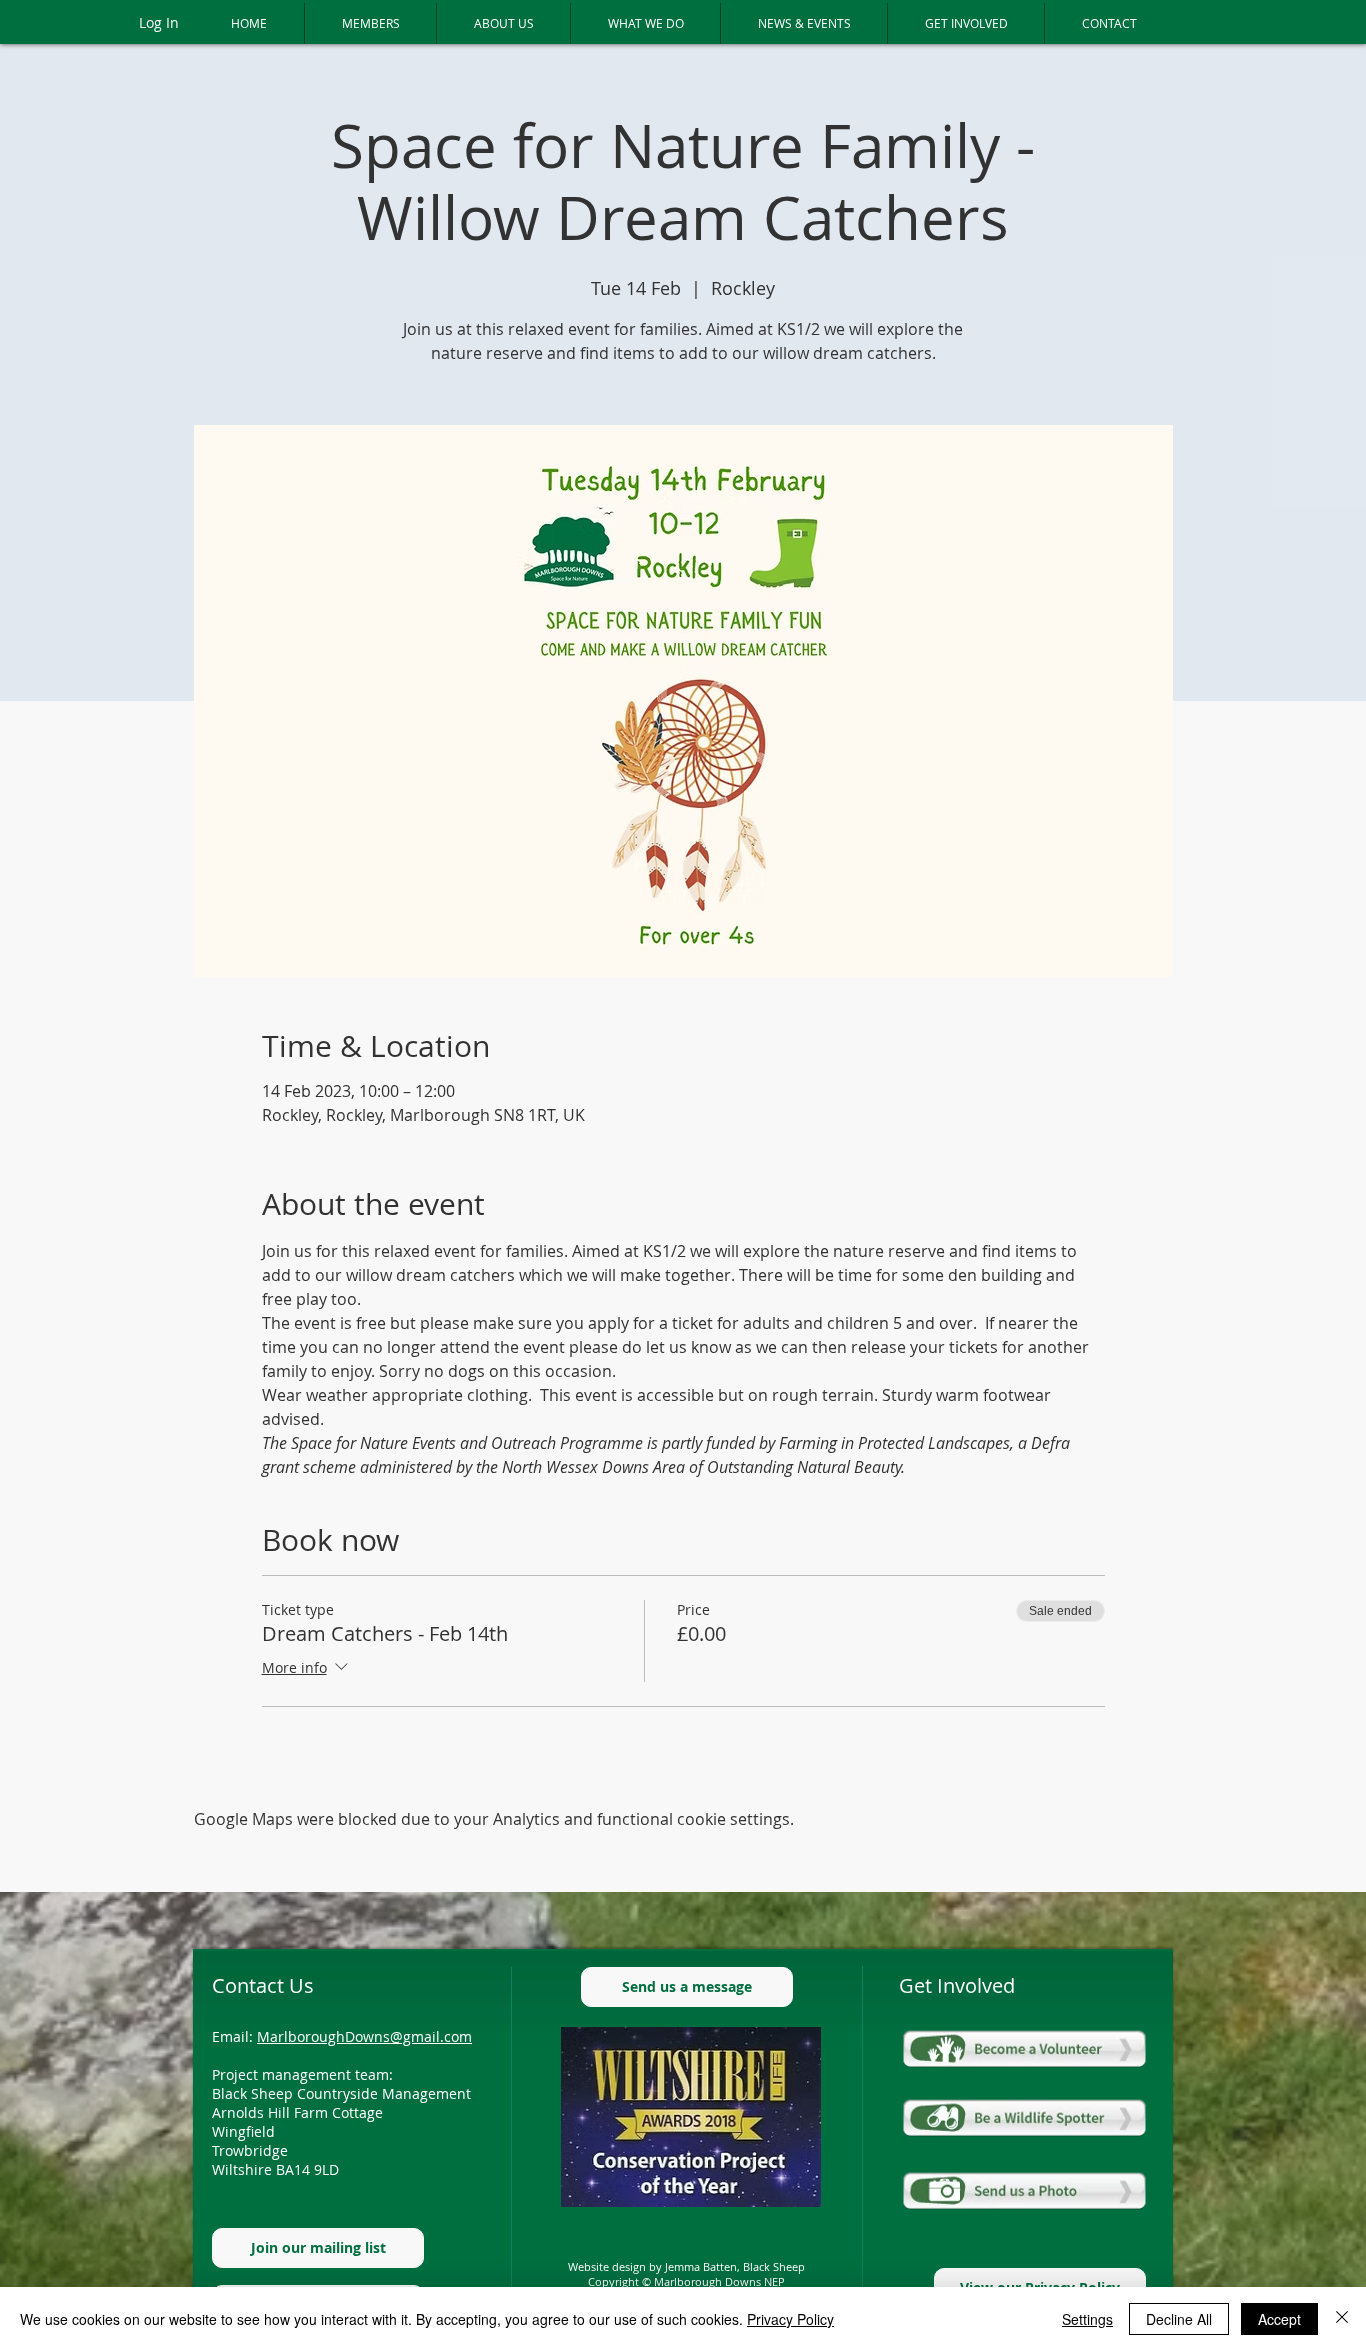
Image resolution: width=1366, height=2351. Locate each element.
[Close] (1342, 2319)
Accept (1279, 2319)
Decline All (1179, 2319)
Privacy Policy (790, 2319)
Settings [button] (1087, 2319)
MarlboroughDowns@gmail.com (364, 2036)
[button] (370, 23)
